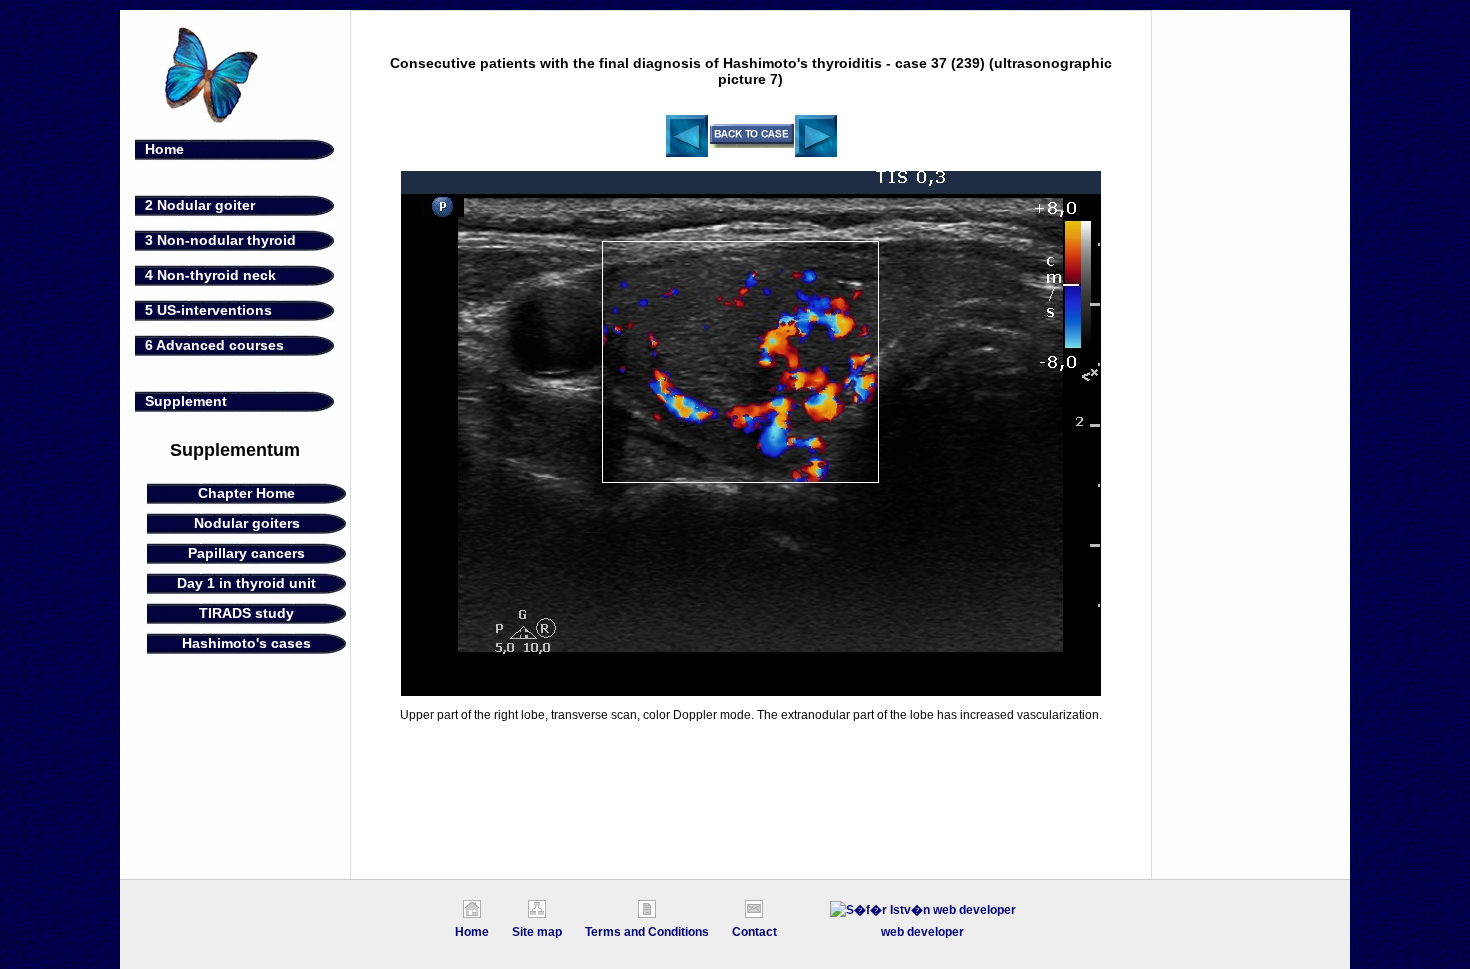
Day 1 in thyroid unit (246, 583)
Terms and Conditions (647, 932)
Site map (537, 932)
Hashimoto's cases (246, 643)
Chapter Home (246, 493)
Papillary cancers (246, 553)
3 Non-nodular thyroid (220, 240)
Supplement (186, 401)
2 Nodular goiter (200, 205)
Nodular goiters (247, 523)
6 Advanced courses (214, 345)
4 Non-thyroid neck (210, 275)
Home (164, 149)
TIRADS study (246, 613)
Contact (754, 932)
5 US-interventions (208, 310)
